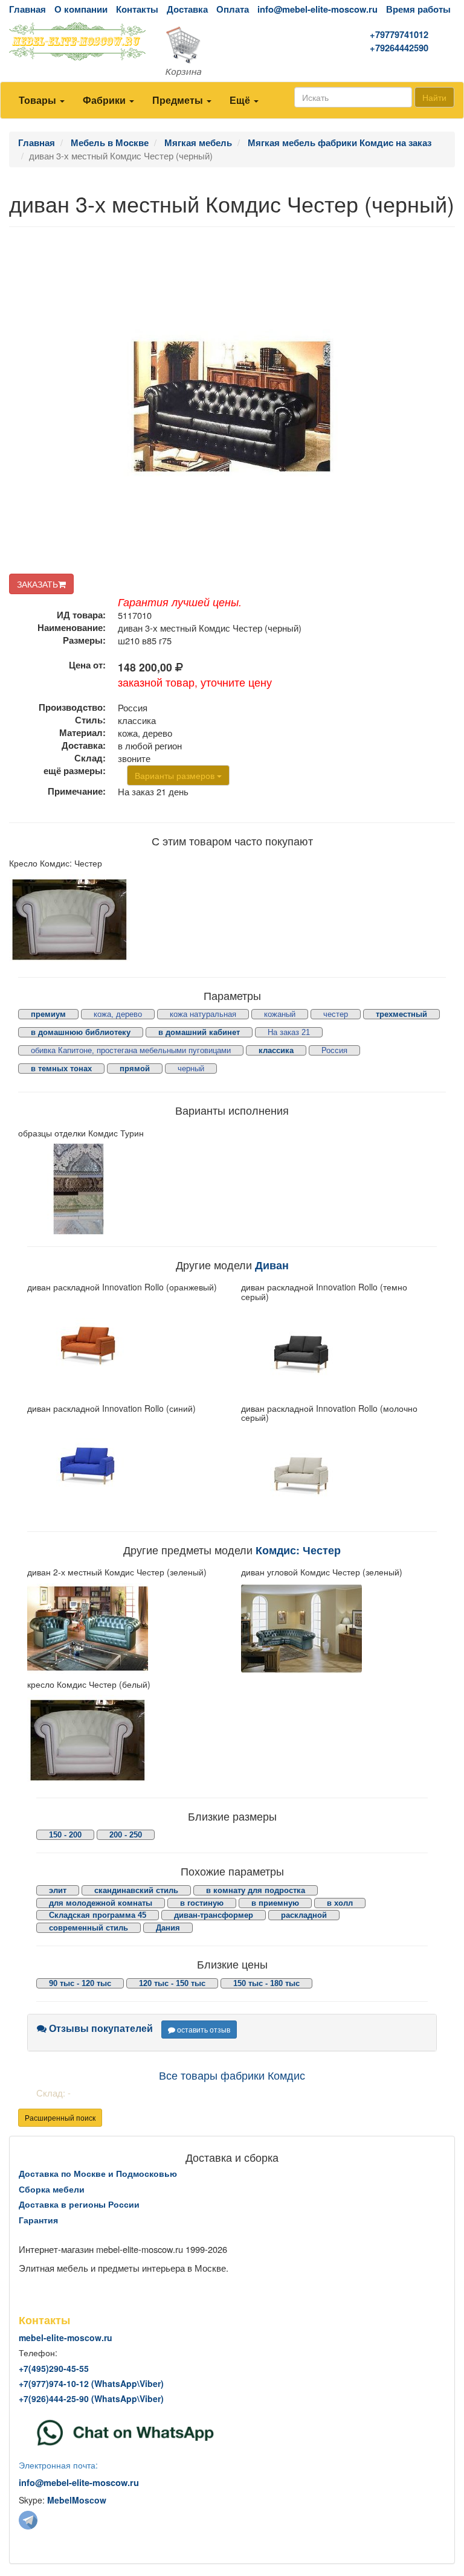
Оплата (233, 9)
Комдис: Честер (298, 1550)
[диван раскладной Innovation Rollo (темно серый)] (339, 1353)
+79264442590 (399, 48)
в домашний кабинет (199, 1032)
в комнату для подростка (256, 1890)
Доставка (187, 9)
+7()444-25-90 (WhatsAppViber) (91, 2398)
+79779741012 (399, 35)
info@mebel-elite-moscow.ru (317, 9)
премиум (48, 1014)
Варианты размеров (176, 775)
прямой (135, 1069)
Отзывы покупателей (100, 2028)
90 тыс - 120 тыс (80, 1983)
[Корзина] (232, 52)
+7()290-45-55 (54, 2368)
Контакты (137, 9)
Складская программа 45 (98, 1915)
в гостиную (202, 1903)
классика (276, 1050)
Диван (272, 1265)
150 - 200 (65, 1835)
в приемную (275, 1903)
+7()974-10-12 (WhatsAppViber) (91, 2383)
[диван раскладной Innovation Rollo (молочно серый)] (339, 1474)
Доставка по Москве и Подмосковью (98, 2173)
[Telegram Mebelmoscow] (28, 2520)
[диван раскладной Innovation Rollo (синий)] (125, 1464)
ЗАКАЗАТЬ (37, 584)
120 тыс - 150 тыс (172, 1983)
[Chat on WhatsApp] (125, 2431)
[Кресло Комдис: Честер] (116, 920)
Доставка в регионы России (79, 2204)
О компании (81, 9)
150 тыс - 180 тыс (266, 1983)
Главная (27, 9)
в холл (340, 1903)
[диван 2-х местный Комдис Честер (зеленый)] (125, 1629)
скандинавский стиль (136, 1890)
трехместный (401, 1014)
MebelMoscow (77, 2500)
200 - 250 (126, 1835)
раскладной (304, 1915)
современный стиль (89, 1928)
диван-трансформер (214, 1915)
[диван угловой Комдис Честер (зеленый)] (339, 1629)
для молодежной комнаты (101, 1903)
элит (58, 1890)
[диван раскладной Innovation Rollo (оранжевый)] (125, 1344)
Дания (168, 1928)
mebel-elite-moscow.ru (66, 2337)
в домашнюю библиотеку (81, 1032)
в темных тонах (61, 1069)
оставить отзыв (203, 2029)
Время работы (418, 9)
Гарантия (38, 2220)
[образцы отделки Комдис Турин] (121, 1189)
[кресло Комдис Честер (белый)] (125, 1740)
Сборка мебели (52, 2189)
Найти (434, 97)
